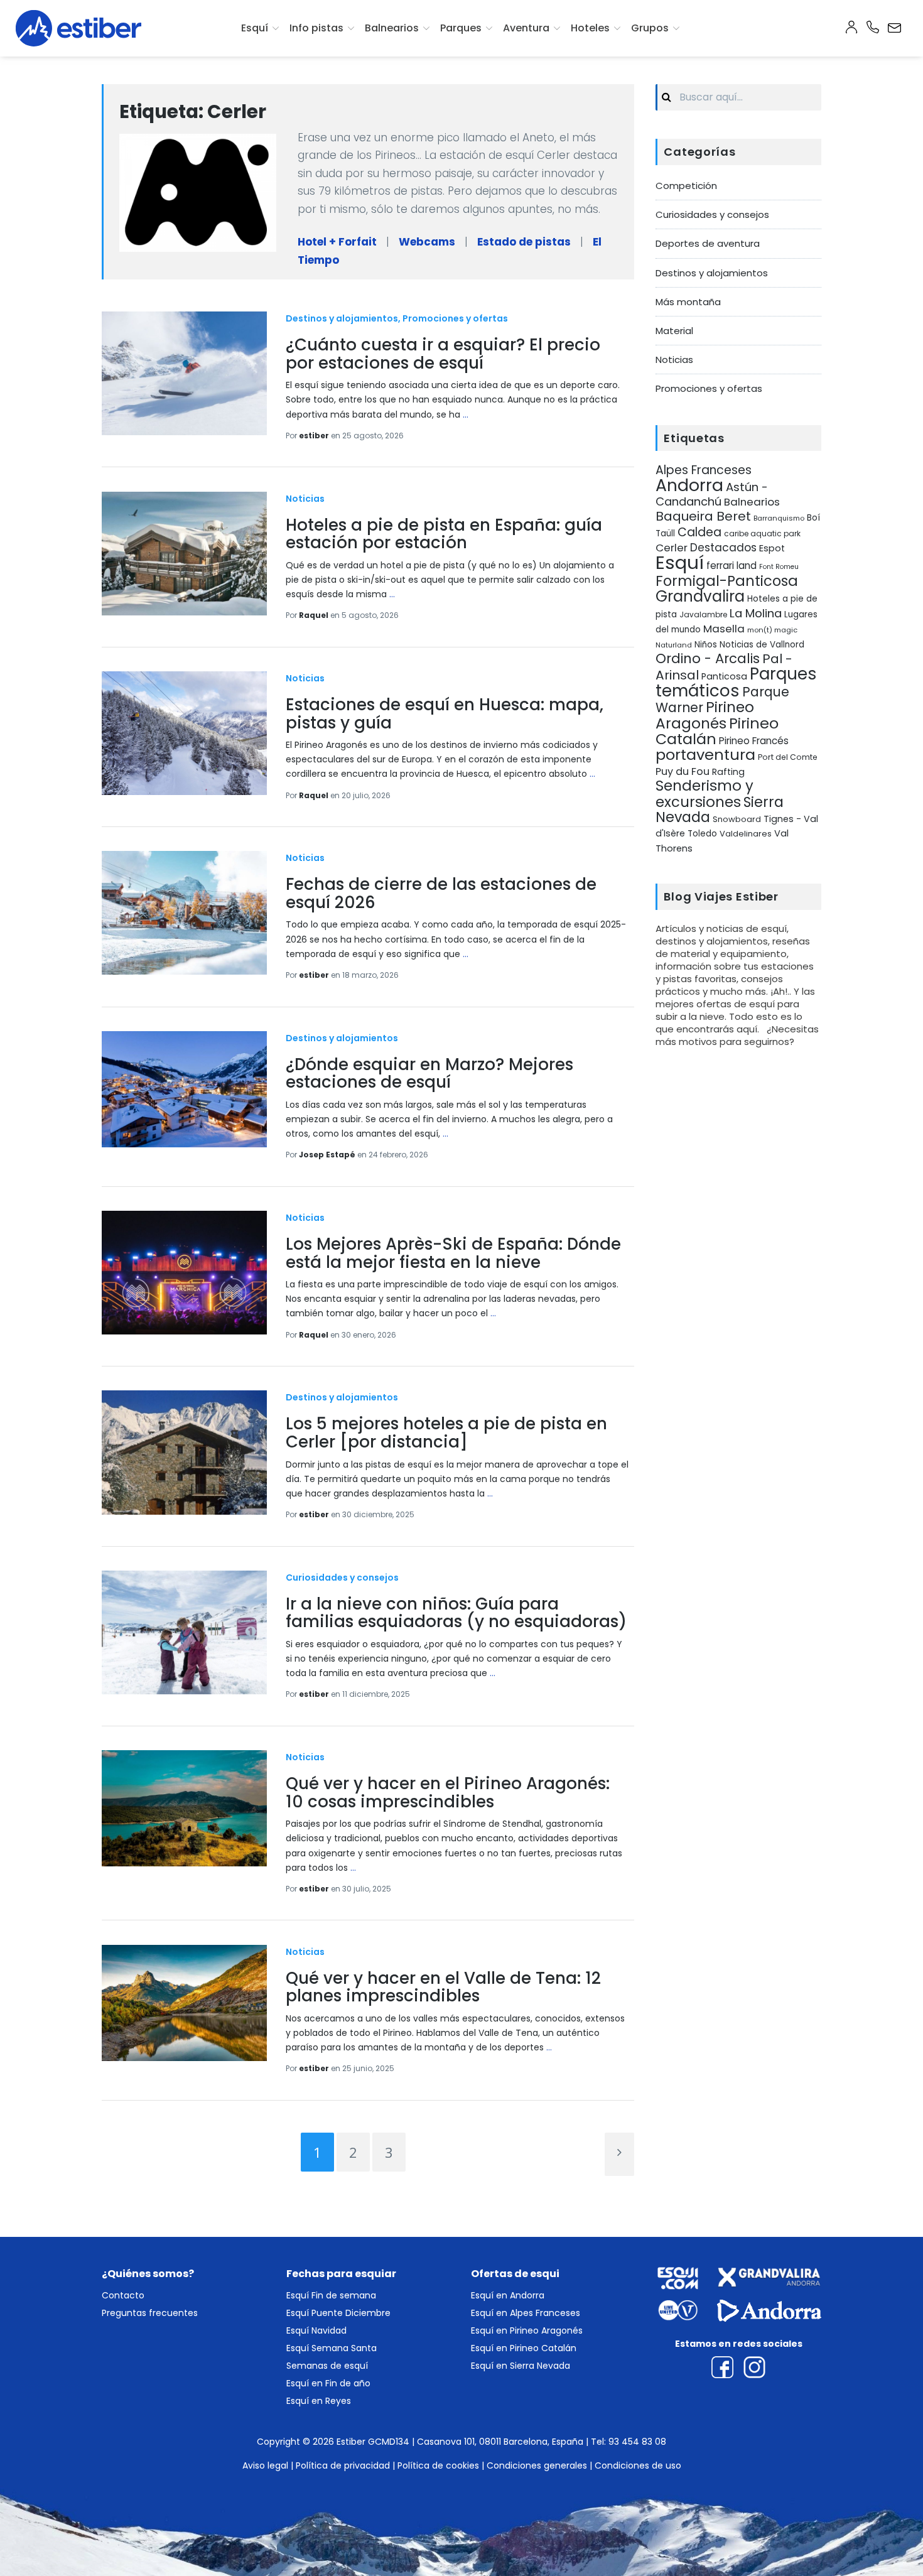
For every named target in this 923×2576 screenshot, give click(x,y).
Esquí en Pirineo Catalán (524, 2348)
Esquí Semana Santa (332, 2348)
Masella (724, 629)
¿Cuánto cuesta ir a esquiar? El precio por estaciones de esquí (443, 354)
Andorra (689, 485)
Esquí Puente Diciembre (338, 2313)
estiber (315, 436)
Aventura (526, 28)
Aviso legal (265, 2465)
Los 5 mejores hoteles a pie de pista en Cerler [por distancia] (446, 1433)
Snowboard (737, 819)
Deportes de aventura (708, 243)
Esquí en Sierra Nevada (521, 2366)
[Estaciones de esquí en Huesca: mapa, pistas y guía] (184, 733)
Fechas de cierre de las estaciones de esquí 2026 (441, 893)
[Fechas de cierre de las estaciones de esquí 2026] (184, 913)
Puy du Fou (683, 771)
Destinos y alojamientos (342, 318)
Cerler (672, 548)
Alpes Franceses (704, 470)
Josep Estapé (328, 1155)
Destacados (723, 548)
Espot (772, 548)
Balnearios (392, 28)
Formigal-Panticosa (727, 581)
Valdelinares (746, 834)
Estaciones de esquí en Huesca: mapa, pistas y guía (445, 714)
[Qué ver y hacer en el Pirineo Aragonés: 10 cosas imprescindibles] (184, 1808)
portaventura (705, 755)
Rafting (728, 772)
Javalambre (703, 615)
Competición (686, 186)
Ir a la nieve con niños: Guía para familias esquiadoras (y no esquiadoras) (456, 1613)
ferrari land (731, 566)
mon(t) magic (772, 630)
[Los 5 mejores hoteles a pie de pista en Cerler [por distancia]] (184, 1452)
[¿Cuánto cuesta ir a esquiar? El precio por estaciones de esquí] (184, 373)
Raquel (315, 615)
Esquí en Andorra (508, 2295)
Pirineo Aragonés (705, 715)
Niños (706, 645)
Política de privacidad (343, 2465)
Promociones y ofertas (455, 318)
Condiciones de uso (638, 2465)
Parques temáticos (736, 682)
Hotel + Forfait (337, 242)
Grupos (650, 28)
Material (674, 331)
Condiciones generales (537, 2465)
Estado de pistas (524, 242)
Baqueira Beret (703, 516)
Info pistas (316, 28)
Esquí (255, 28)
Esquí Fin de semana (331, 2295)
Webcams (427, 242)
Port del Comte (788, 757)
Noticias (305, 499)
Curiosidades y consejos (342, 1578)
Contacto (123, 2295)
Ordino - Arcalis (708, 658)
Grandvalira (700, 596)
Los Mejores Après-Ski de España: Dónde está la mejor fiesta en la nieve (453, 1253)
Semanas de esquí (327, 2366)
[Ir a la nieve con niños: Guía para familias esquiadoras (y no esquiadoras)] (184, 1632)
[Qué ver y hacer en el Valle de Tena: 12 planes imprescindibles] (184, 2003)
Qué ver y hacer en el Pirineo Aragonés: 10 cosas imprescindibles (448, 1793)
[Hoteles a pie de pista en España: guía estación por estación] (184, 554)
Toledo (702, 834)
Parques (461, 28)
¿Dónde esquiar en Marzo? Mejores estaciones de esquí (429, 1074)
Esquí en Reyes (319, 2401)
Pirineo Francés (754, 741)
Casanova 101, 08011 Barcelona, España (500, 2442)
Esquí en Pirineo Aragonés (527, 2330)
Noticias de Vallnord (762, 645)
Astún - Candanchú (712, 494)
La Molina (756, 613)
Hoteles (590, 28)
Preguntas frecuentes (150, 2313)
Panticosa (724, 676)
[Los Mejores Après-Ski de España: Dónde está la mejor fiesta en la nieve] (184, 1273)
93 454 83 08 (637, 2442)
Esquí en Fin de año (328, 2383)
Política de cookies (438, 2465)
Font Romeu (779, 567)
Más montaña (688, 302)
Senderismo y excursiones (704, 793)
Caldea (699, 532)
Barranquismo (779, 518)
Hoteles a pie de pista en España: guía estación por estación (444, 534)
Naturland (674, 645)
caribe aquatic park (762, 534)
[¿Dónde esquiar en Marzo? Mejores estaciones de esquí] (184, 1089)
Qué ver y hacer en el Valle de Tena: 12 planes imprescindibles (443, 1987)
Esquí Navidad (316, 2330)
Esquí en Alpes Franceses (526, 2313)
